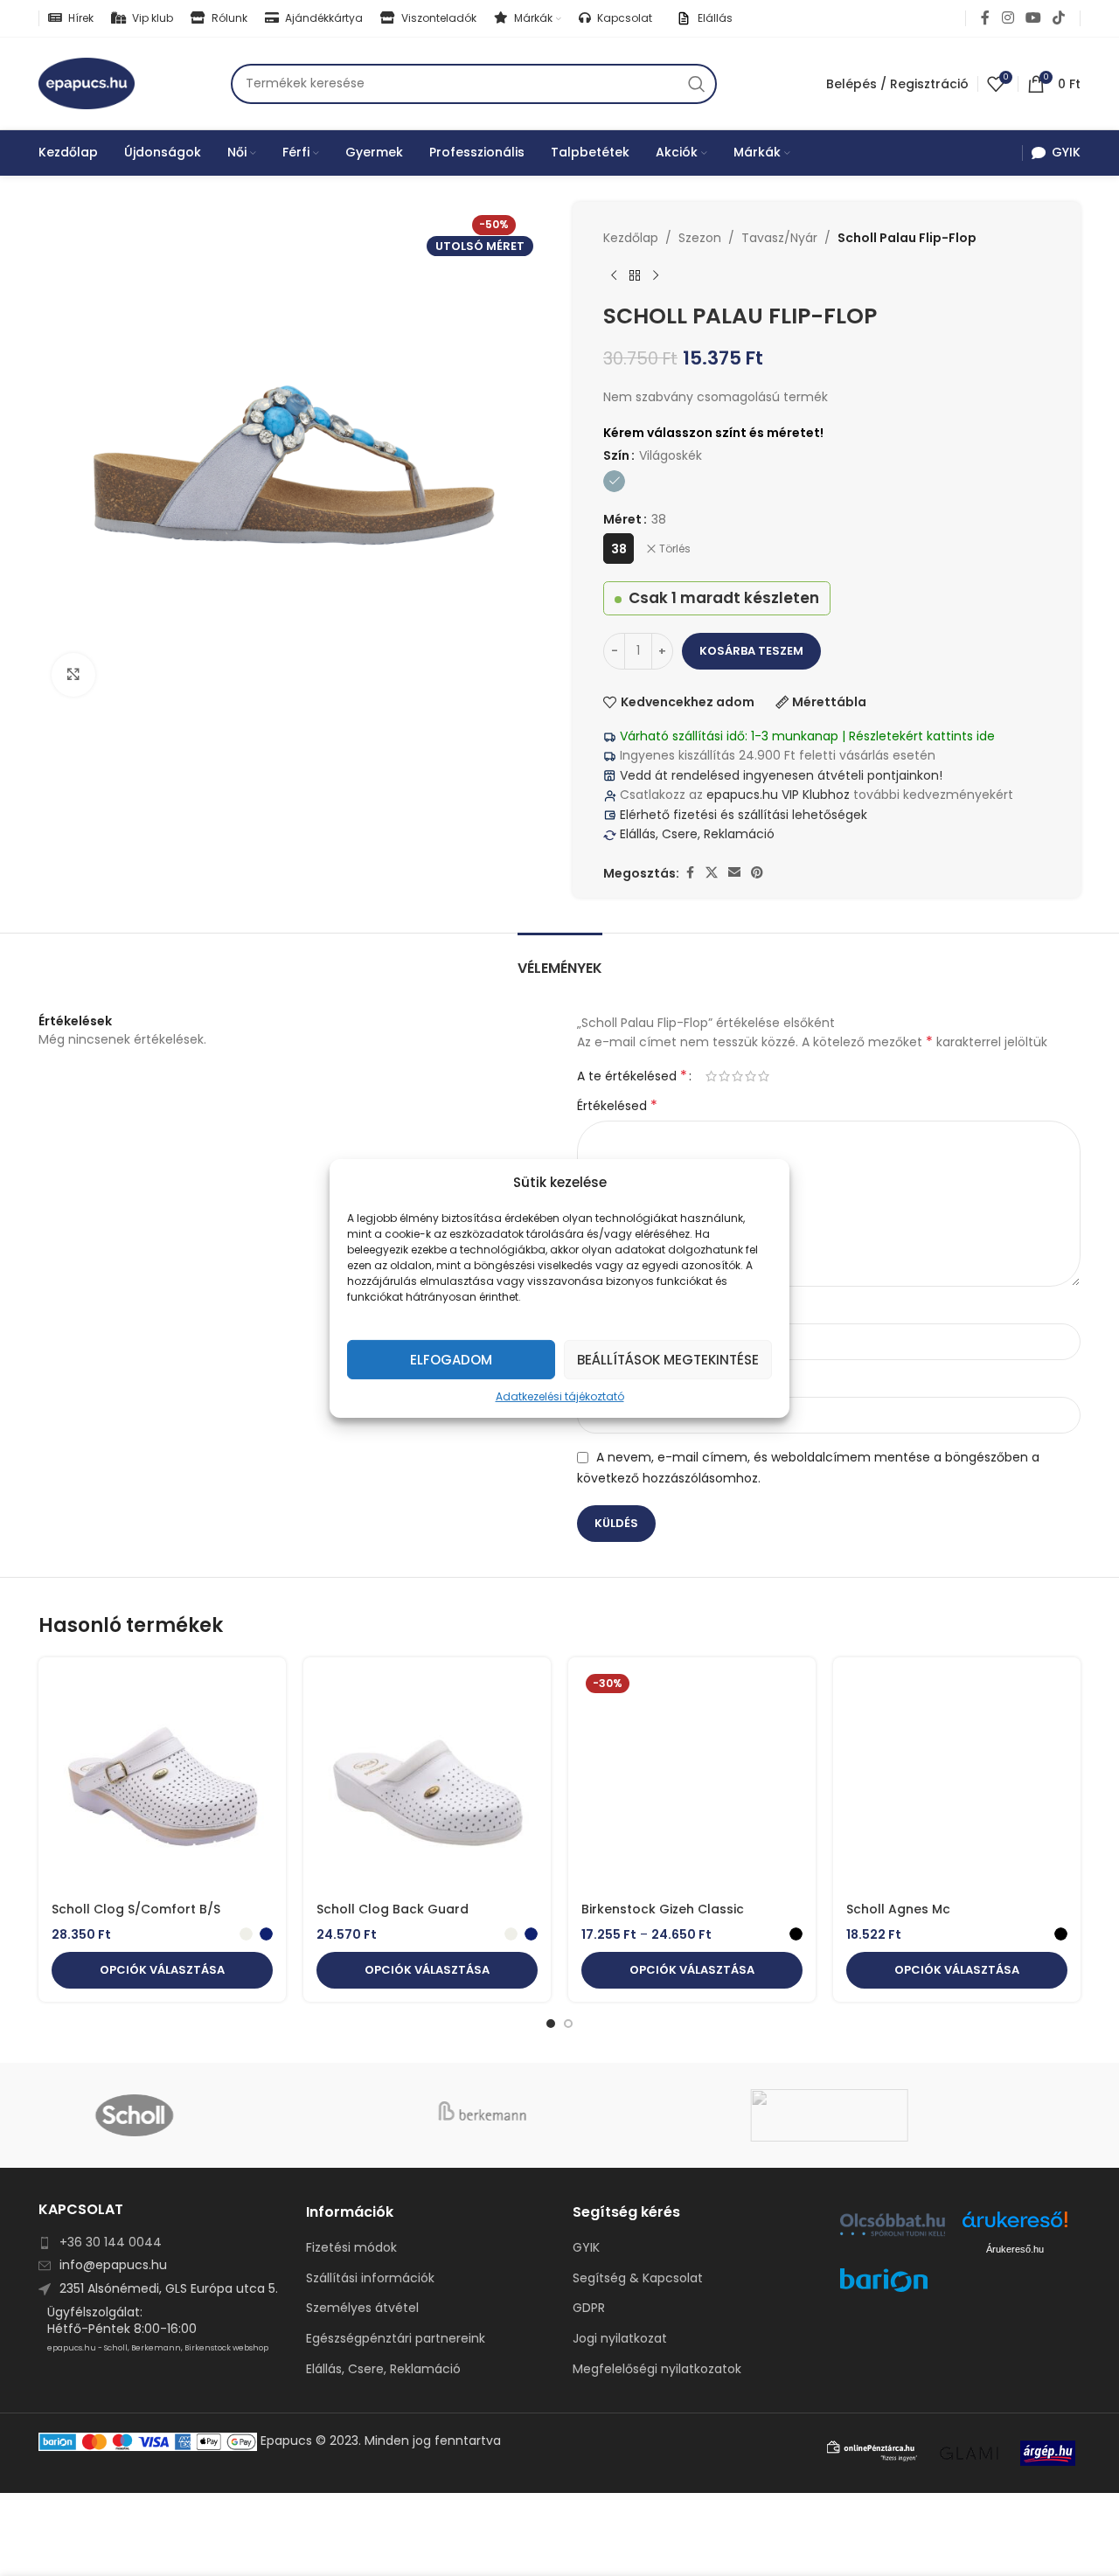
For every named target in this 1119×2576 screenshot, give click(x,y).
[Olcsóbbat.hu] (893, 2225)
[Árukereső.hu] (1015, 2226)
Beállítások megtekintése (668, 1359)
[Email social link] (734, 873)
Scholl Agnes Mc (898, 1909)
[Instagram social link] (1008, 18)
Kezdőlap (631, 238)
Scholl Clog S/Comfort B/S (136, 1909)
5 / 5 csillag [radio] (764, 1076)
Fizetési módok (351, 2248)
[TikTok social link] (1059, 18)
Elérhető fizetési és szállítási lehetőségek (742, 815)
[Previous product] (614, 275)
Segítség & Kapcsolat (638, 2278)
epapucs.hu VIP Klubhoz (778, 795)
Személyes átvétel (362, 2308)
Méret (622, 519)
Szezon (700, 238)
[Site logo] (87, 82)
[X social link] (712, 873)
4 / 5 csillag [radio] (751, 1076)
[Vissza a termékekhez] (635, 275)
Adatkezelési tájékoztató (560, 1396)
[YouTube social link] (1033, 18)
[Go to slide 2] (568, 2024)
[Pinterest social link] (757, 873)
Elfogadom (451, 1359)
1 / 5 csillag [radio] (711, 1076)
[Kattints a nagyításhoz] (73, 675)
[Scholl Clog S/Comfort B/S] (162, 1782)
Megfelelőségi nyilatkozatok (657, 2369)
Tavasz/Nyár (779, 238)
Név (594, 1309)
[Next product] (656, 275)
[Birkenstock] (907, 2115)
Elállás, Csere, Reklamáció (695, 834)
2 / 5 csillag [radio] (724, 1076)
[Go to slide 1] (551, 2024)
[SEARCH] (697, 84)
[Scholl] (212, 2115)
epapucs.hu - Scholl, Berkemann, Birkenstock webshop (158, 2348)
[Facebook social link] (985, 18)
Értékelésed (617, 1106)
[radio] (614, 481)
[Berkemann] (559, 2115)
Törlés (675, 549)
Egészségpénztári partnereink (396, 2339)
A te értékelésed (632, 1076)
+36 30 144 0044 (111, 2242)
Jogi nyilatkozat (620, 2339)
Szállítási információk (370, 2278)
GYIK (586, 2248)
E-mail (602, 1383)
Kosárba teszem (751, 651)
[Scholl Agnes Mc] (957, 1782)
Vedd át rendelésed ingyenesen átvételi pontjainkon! (781, 775)
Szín (616, 455)
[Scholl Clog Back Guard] (427, 1782)
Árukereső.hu (1015, 2249)
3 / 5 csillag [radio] (737, 1076)
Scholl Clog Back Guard (393, 1909)
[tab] (560, 959)
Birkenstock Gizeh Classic (663, 1909)
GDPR (589, 2308)
